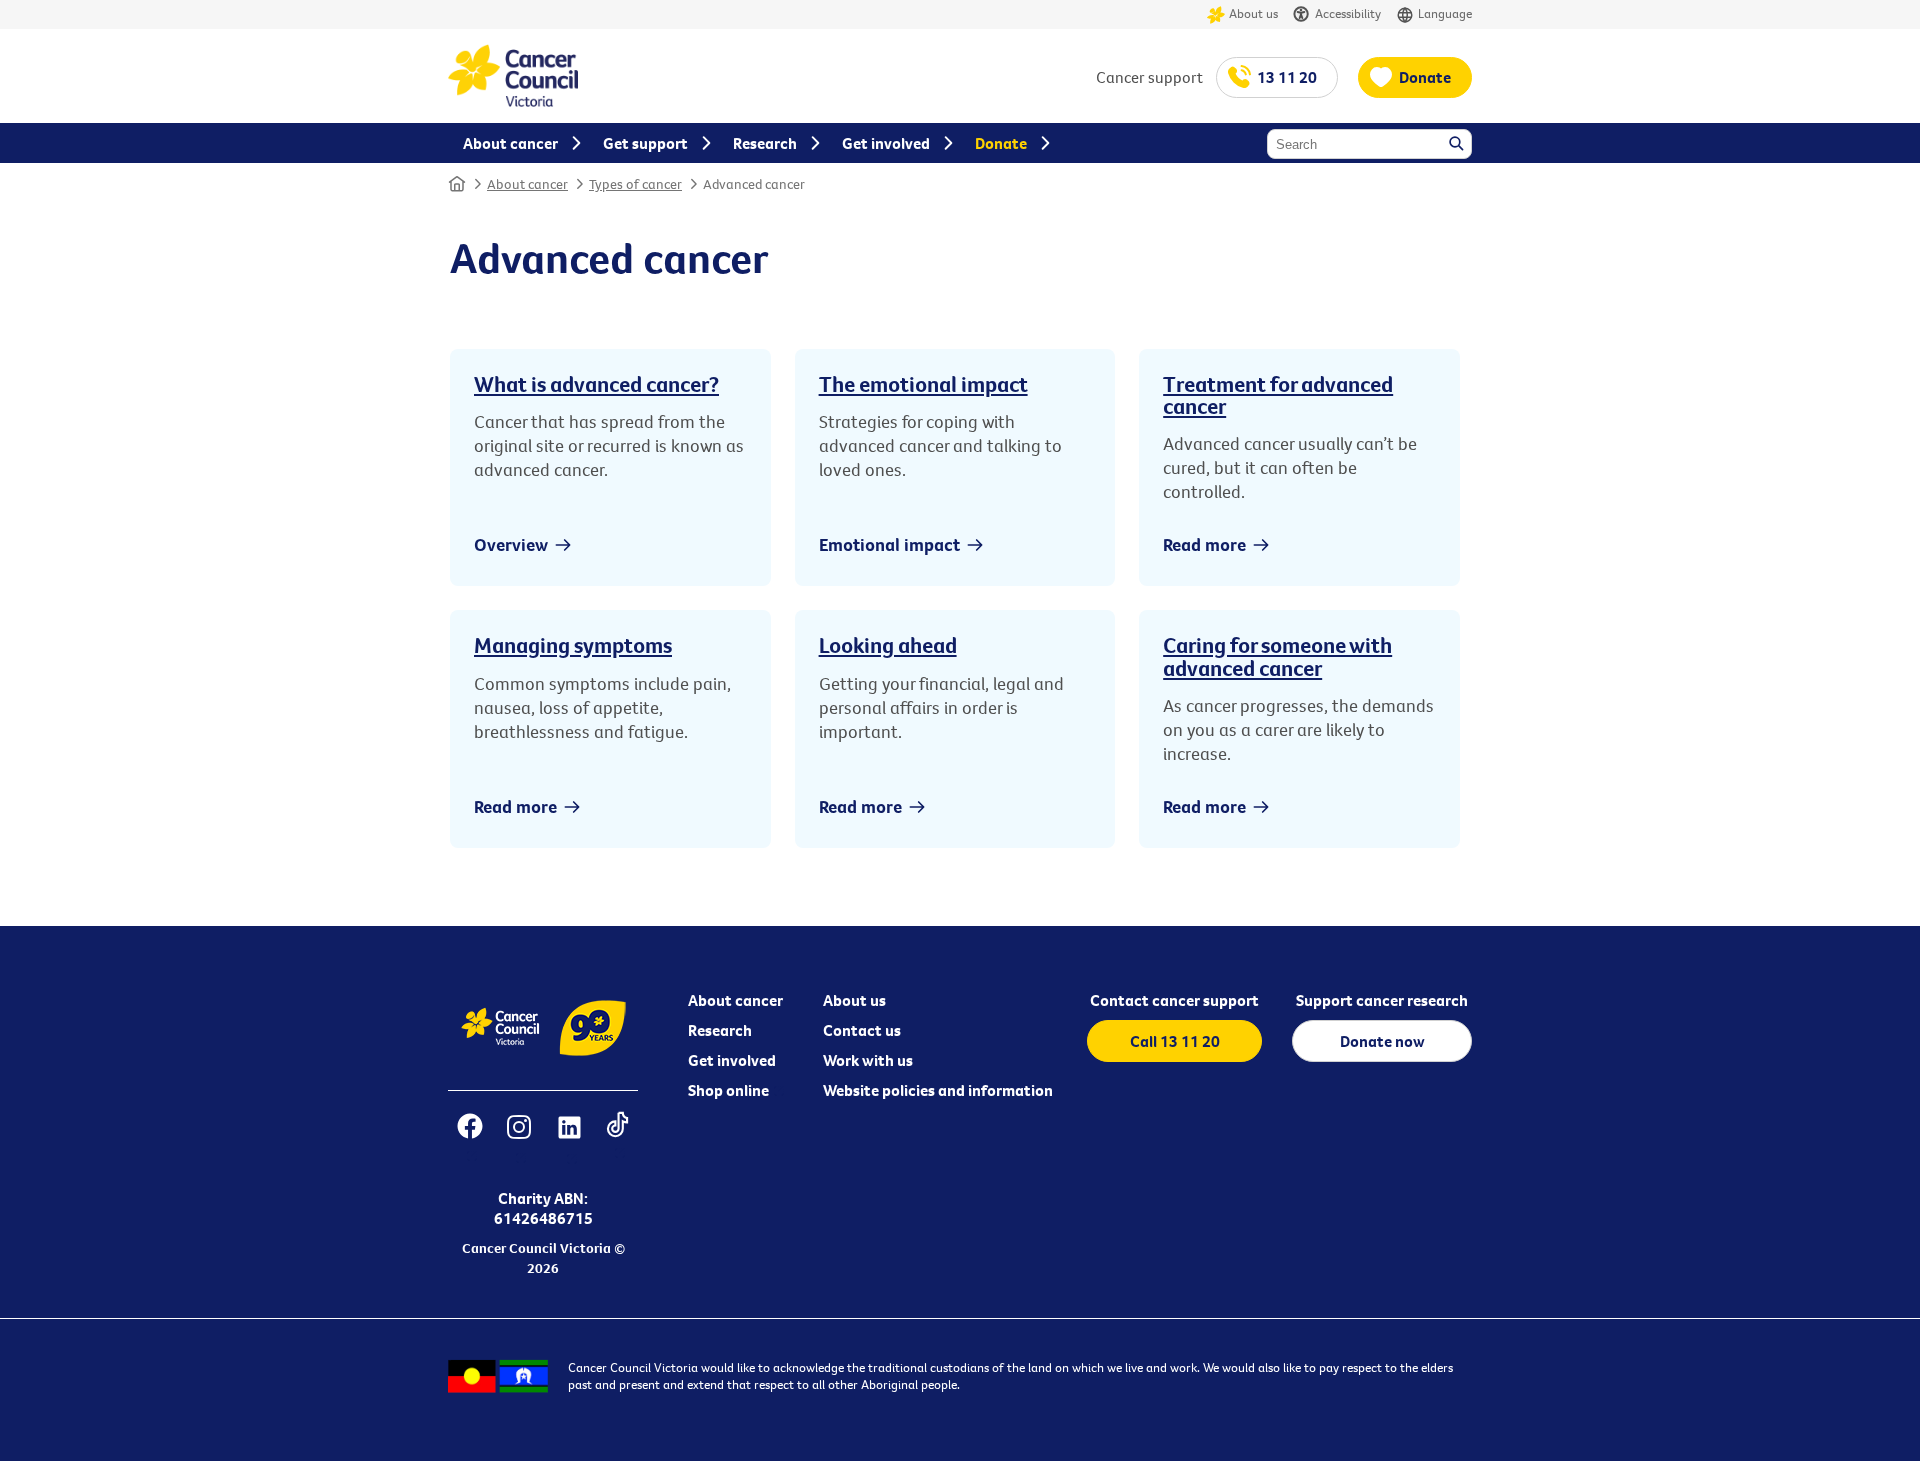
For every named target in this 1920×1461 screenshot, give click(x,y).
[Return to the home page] (513, 101)
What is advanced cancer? (596, 384)
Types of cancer (635, 184)
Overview (511, 544)
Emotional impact (889, 544)
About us (1253, 13)
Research (720, 1030)
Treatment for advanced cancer (1278, 395)
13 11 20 (1287, 77)
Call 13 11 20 (1175, 1041)
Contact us (862, 1030)
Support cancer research (1382, 1000)
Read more (1204, 544)
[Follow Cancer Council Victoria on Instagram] (518, 1139)
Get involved (732, 1060)
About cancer (527, 184)
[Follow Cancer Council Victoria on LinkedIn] (569, 1139)
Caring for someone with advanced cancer (1277, 656)
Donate (1425, 77)
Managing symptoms (573, 645)
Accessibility (1348, 13)
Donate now (1382, 1041)
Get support (645, 143)
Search (1458, 145)
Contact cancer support (1174, 1000)
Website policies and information (938, 1090)
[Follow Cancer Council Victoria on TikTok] (617, 1139)
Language (1445, 13)
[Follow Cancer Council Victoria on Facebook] (469, 1139)
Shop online (728, 1090)
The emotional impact (923, 384)
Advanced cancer (754, 184)
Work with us (868, 1060)
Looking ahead (888, 645)
